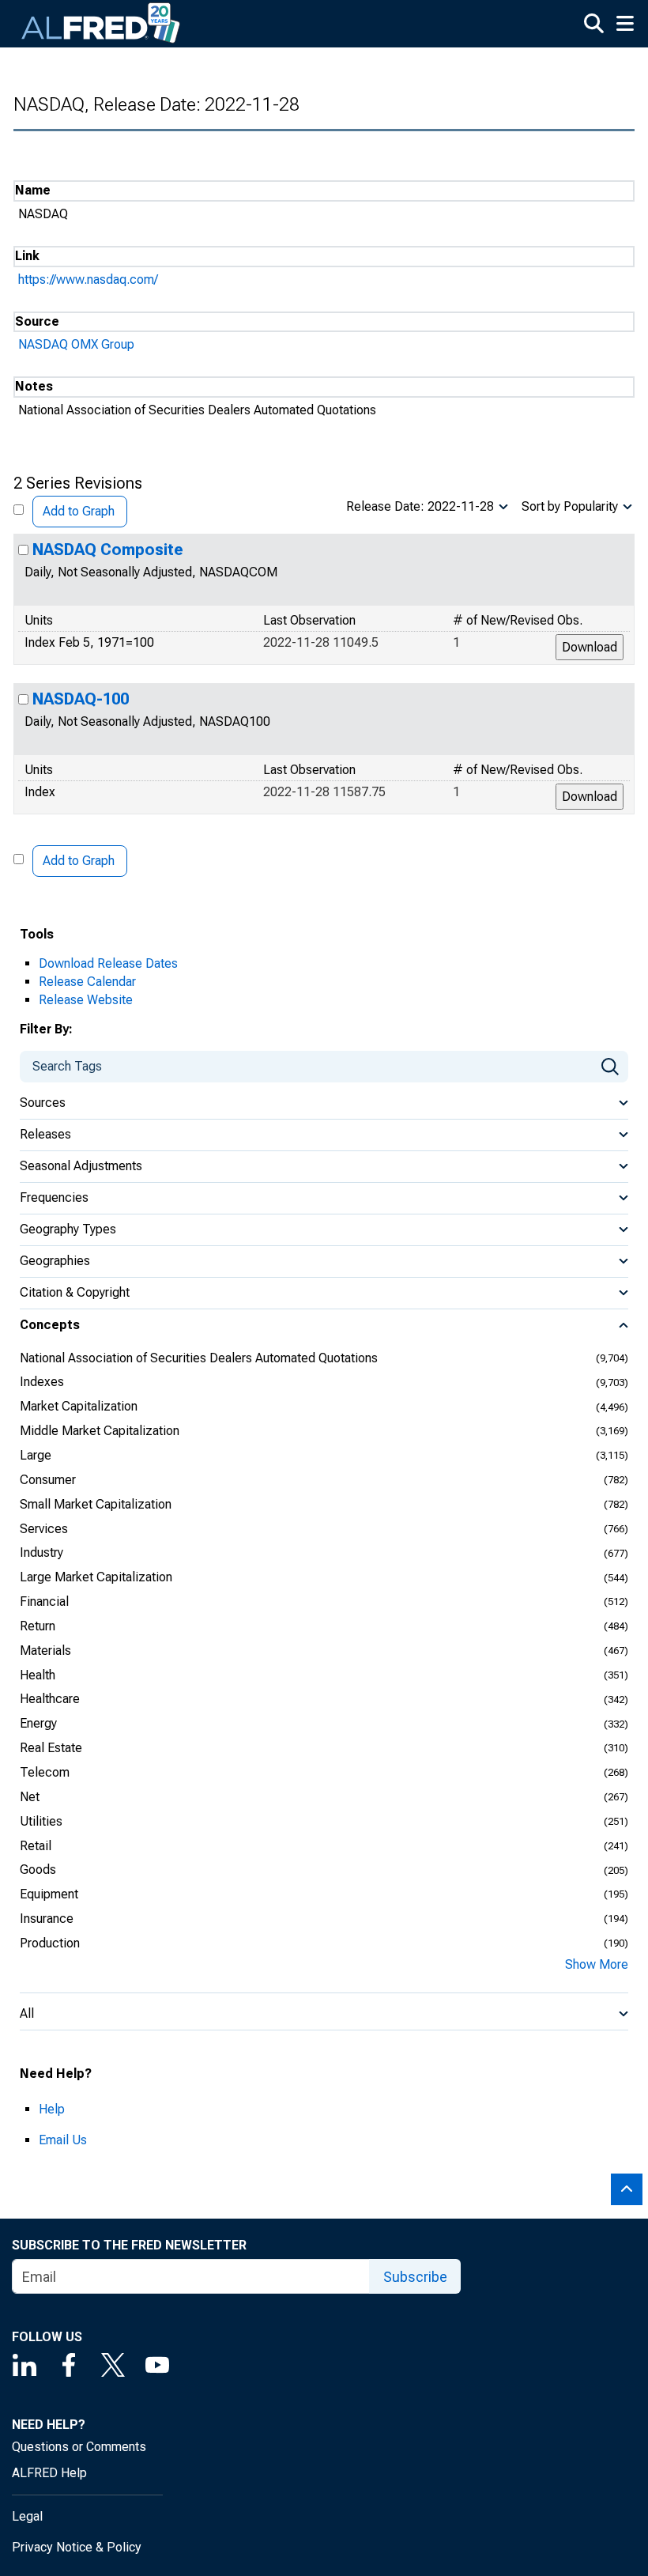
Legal (27, 2516)
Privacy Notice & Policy (77, 2547)
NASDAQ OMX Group (76, 344)
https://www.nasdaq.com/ (88, 280)
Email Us (63, 2140)
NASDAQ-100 (81, 699)
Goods (38, 1870)
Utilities (41, 1821)
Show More (597, 1964)
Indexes (42, 1382)
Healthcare (50, 1699)
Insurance (47, 1919)
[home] (101, 24)
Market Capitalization (79, 1406)
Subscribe (415, 2277)
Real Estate (51, 1748)
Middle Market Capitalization (100, 1431)
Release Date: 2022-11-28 (420, 506)
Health (38, 1675)
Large (36, 1455)
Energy (38, 1723)
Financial (44, 1602)
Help (52, 2109)
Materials (45, 1651)
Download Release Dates (108, 963)
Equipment (49, 1894)
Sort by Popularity (570, 506)
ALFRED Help (49, 2473)
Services (44, 1529)
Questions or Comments (79, 2447)
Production (50, 1943)
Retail (36, 1846)
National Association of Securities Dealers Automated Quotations (199, 1358)
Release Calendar (87, 982)
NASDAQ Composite (108, 550)
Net (30, 1797)
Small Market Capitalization (96, 1504)
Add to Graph (79, 511)
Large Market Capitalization (96, 1577)
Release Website (86, 1000)
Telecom (45, 1772)
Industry (41, 1552)
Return (38, 1626)
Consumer (48, 1480)
